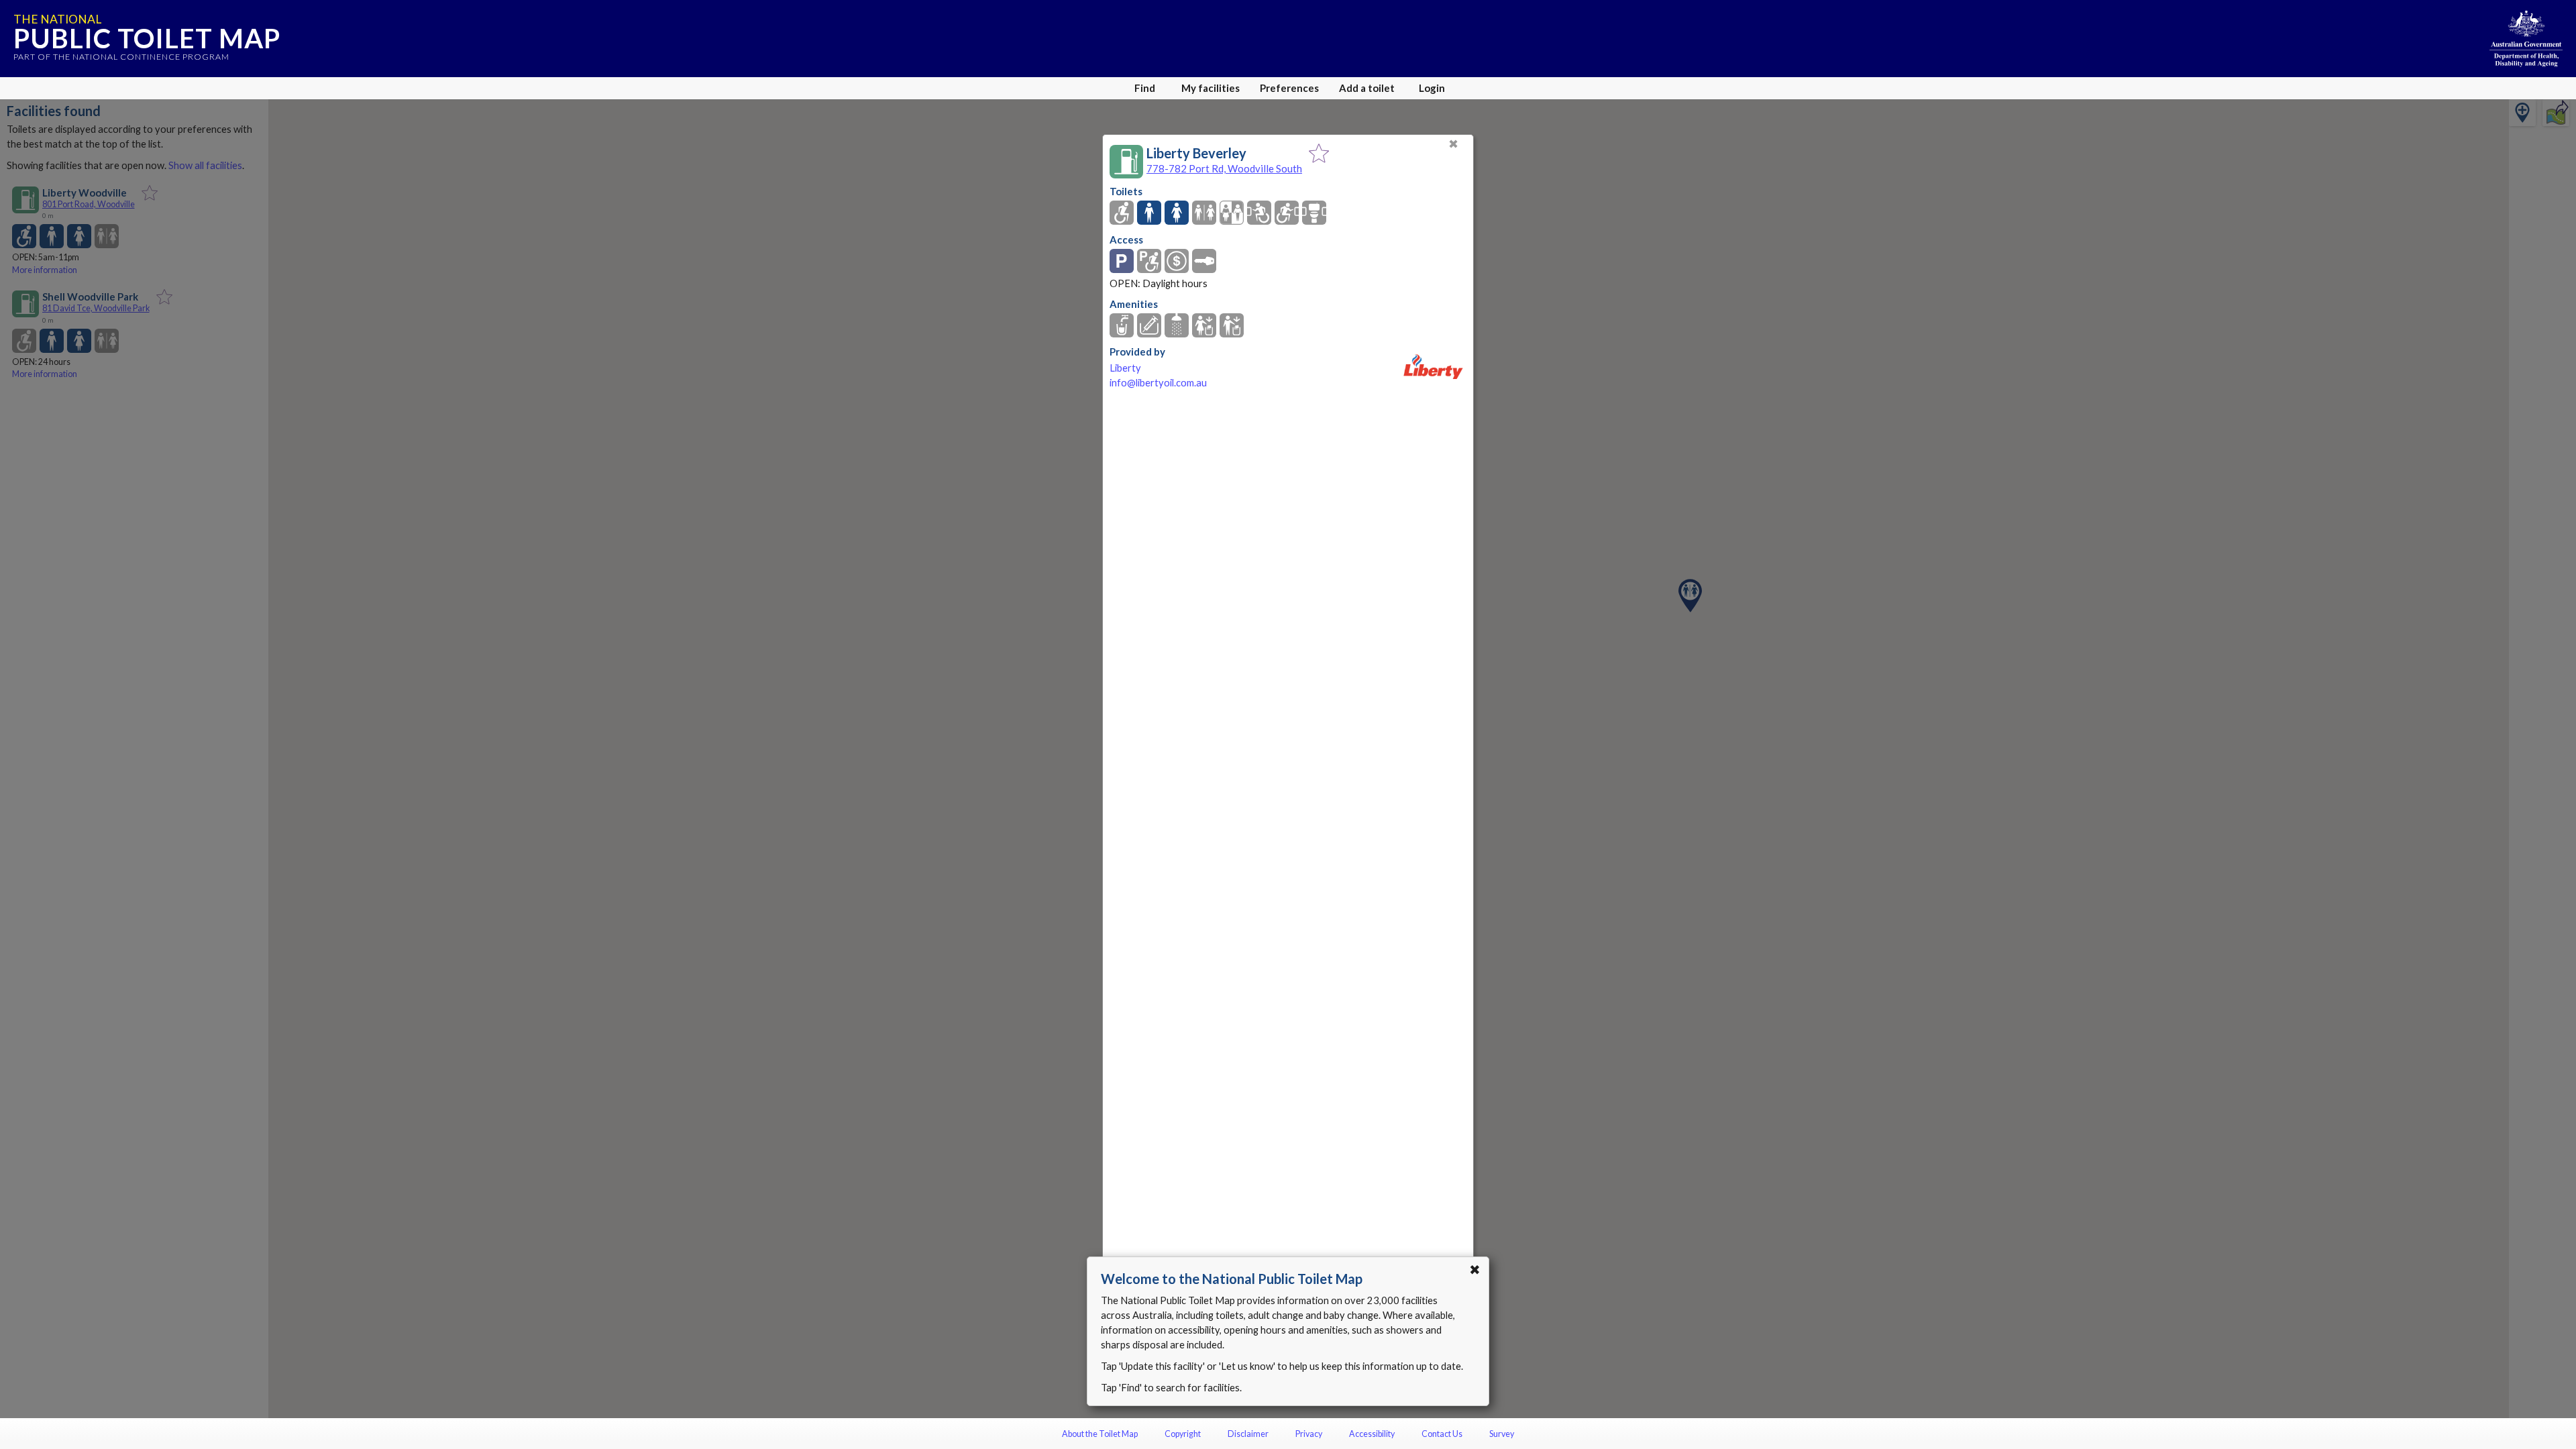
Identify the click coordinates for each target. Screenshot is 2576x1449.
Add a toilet (1367, 88)
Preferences (1289, 88)
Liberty (1125, 368)
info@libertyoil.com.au (1158, 383)
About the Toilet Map (1100, 1434)
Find (1145, 88)
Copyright (1183, 1434)
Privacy (1309, 1434)
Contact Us (1442, 1434)
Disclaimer (1248, 1434)
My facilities (1211, 88)
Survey (1502, 1434)
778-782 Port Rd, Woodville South (1224, 168)
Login (1432, 88)
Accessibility (1372, 1434)
